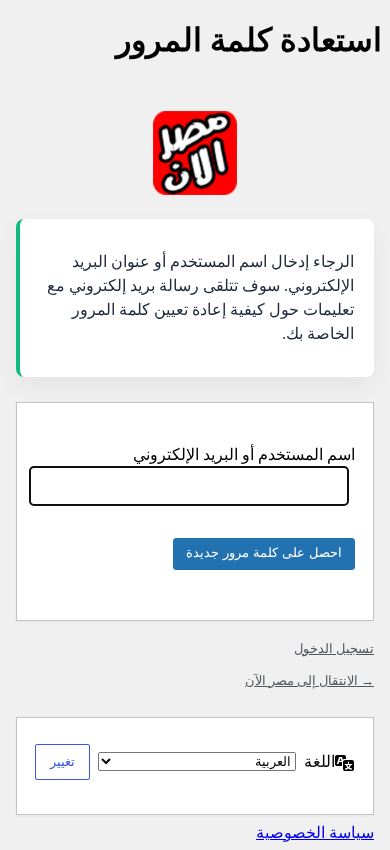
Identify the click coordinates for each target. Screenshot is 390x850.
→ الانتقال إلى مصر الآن (309, 680)
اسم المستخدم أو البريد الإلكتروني (244, 454)
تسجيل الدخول (334, 648)
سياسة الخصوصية (315, 832)
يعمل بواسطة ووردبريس (195, 153)
